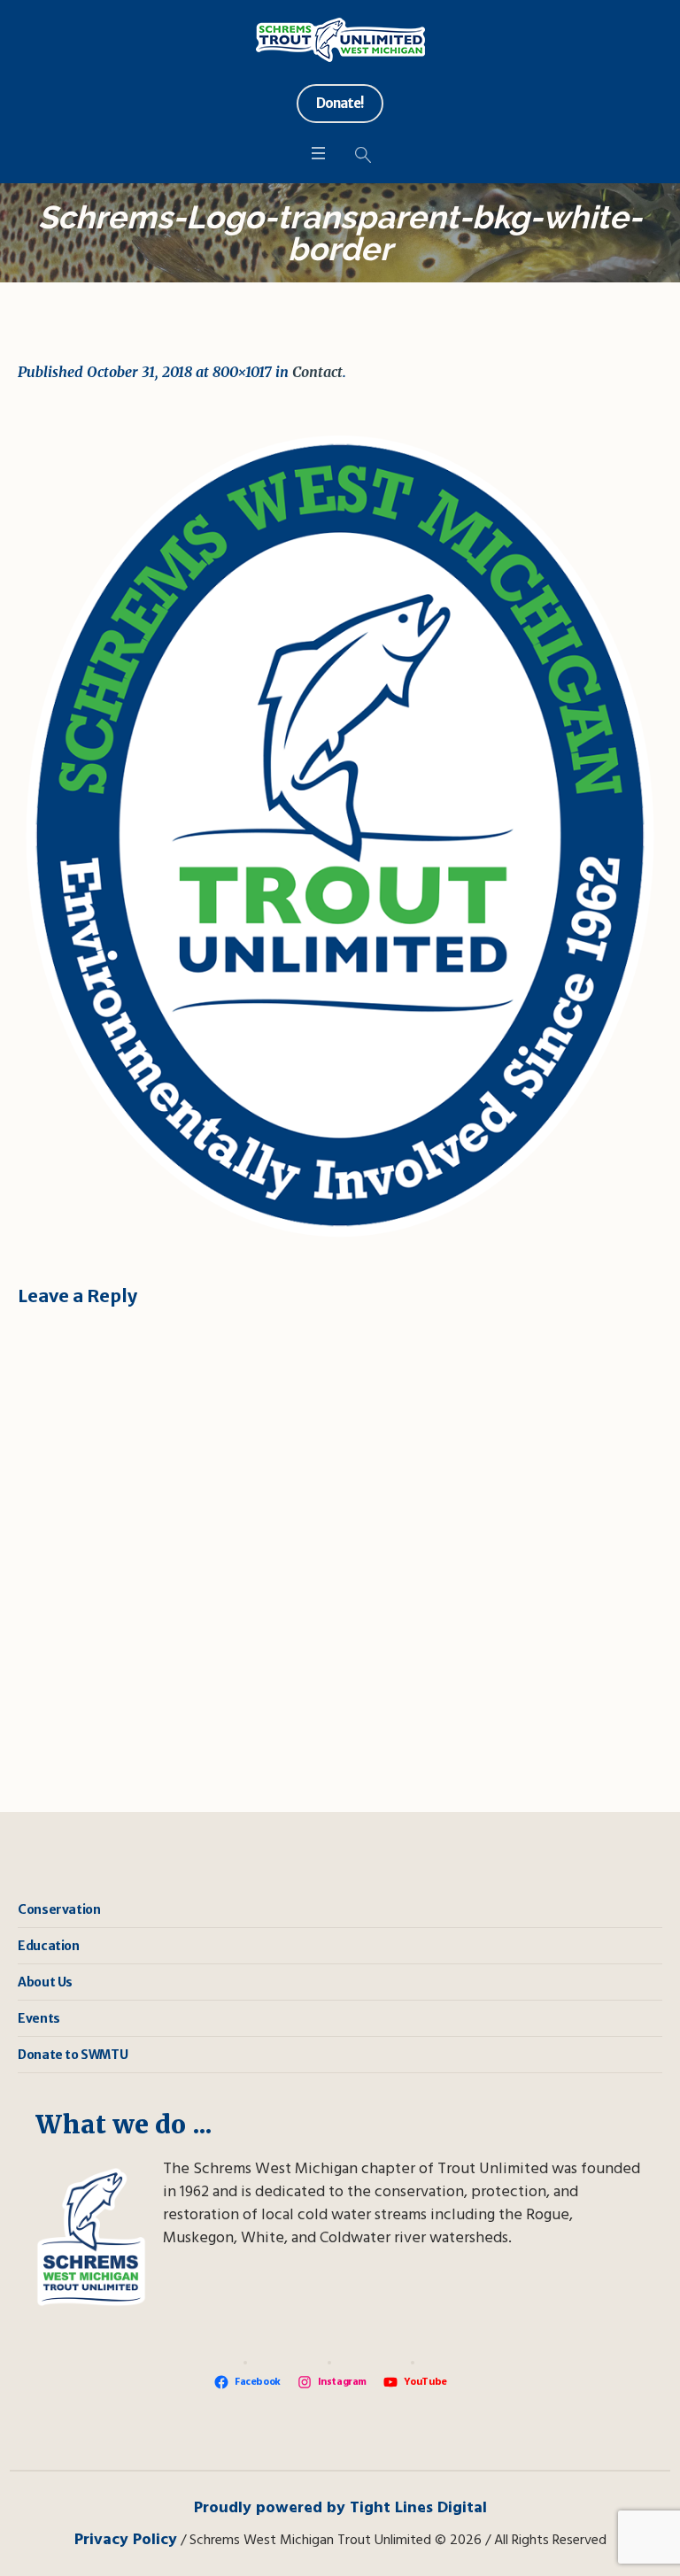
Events (39, 2018)
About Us (45, 1982)
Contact (317, 372)
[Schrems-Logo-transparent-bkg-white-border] (340, 835)
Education (48, 1946)
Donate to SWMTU (73, 2055)
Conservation (59, 1909)
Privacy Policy (126, 2540)
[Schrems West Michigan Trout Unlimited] (340, 40)
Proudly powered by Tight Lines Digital (340, 2508)
